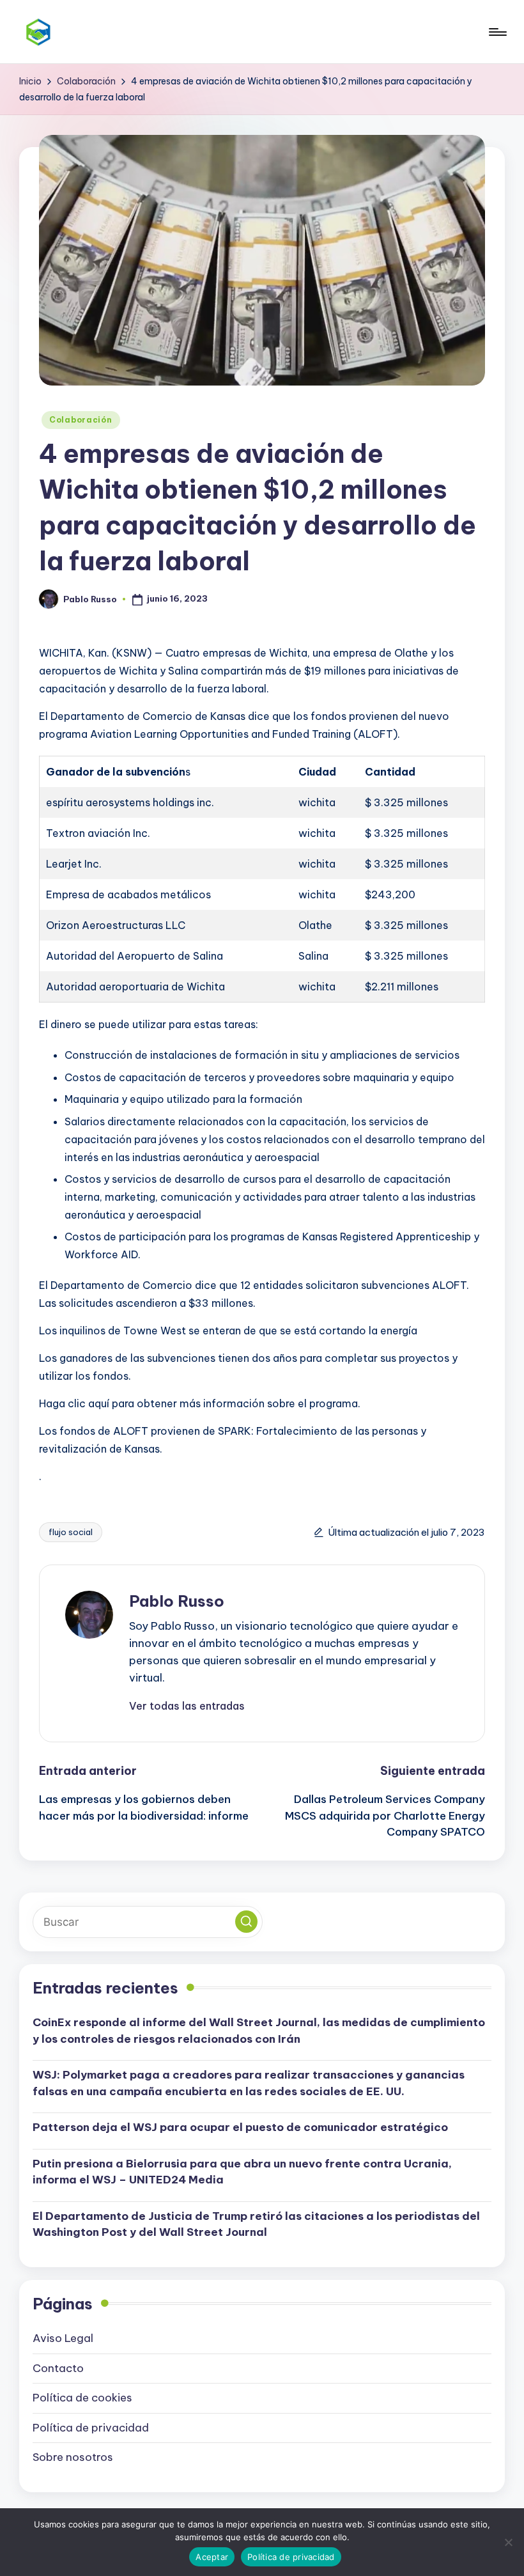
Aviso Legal (63, 2338)
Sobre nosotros (73, 2457)
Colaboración (81, 420)
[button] (187, 1706)
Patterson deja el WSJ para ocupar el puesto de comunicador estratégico (240, 2127)
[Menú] (497, 32)
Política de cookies (82, 2398)
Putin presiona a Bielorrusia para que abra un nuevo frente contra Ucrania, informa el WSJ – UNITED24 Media (242, 2172)
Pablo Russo (177, 1601)
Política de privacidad (91, 2428)
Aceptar (212, 2557)
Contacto (58, 2368)
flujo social (71, 1532)
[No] (508, 2542)
